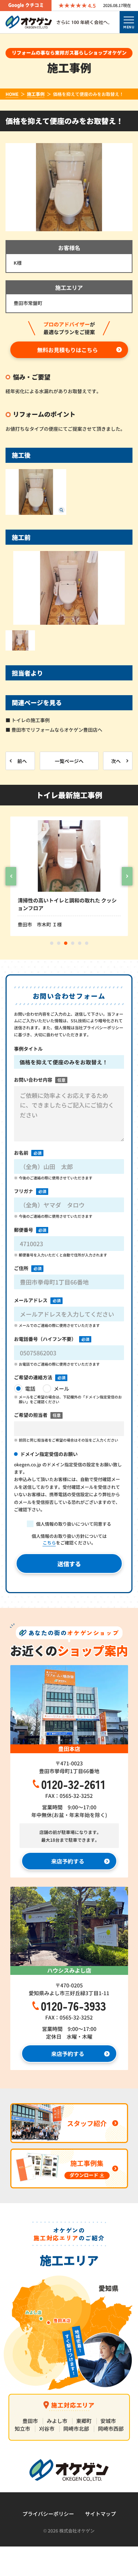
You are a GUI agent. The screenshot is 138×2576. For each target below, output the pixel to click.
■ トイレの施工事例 (28, 720)
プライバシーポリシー (48, 2514)
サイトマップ (100, 2514)
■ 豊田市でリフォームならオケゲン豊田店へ (54, 730)
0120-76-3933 (73, 2005)
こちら (49, 1542)
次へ (116, 761)
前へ (22, 761)
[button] (11, 876)
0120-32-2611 (73, 1784)
